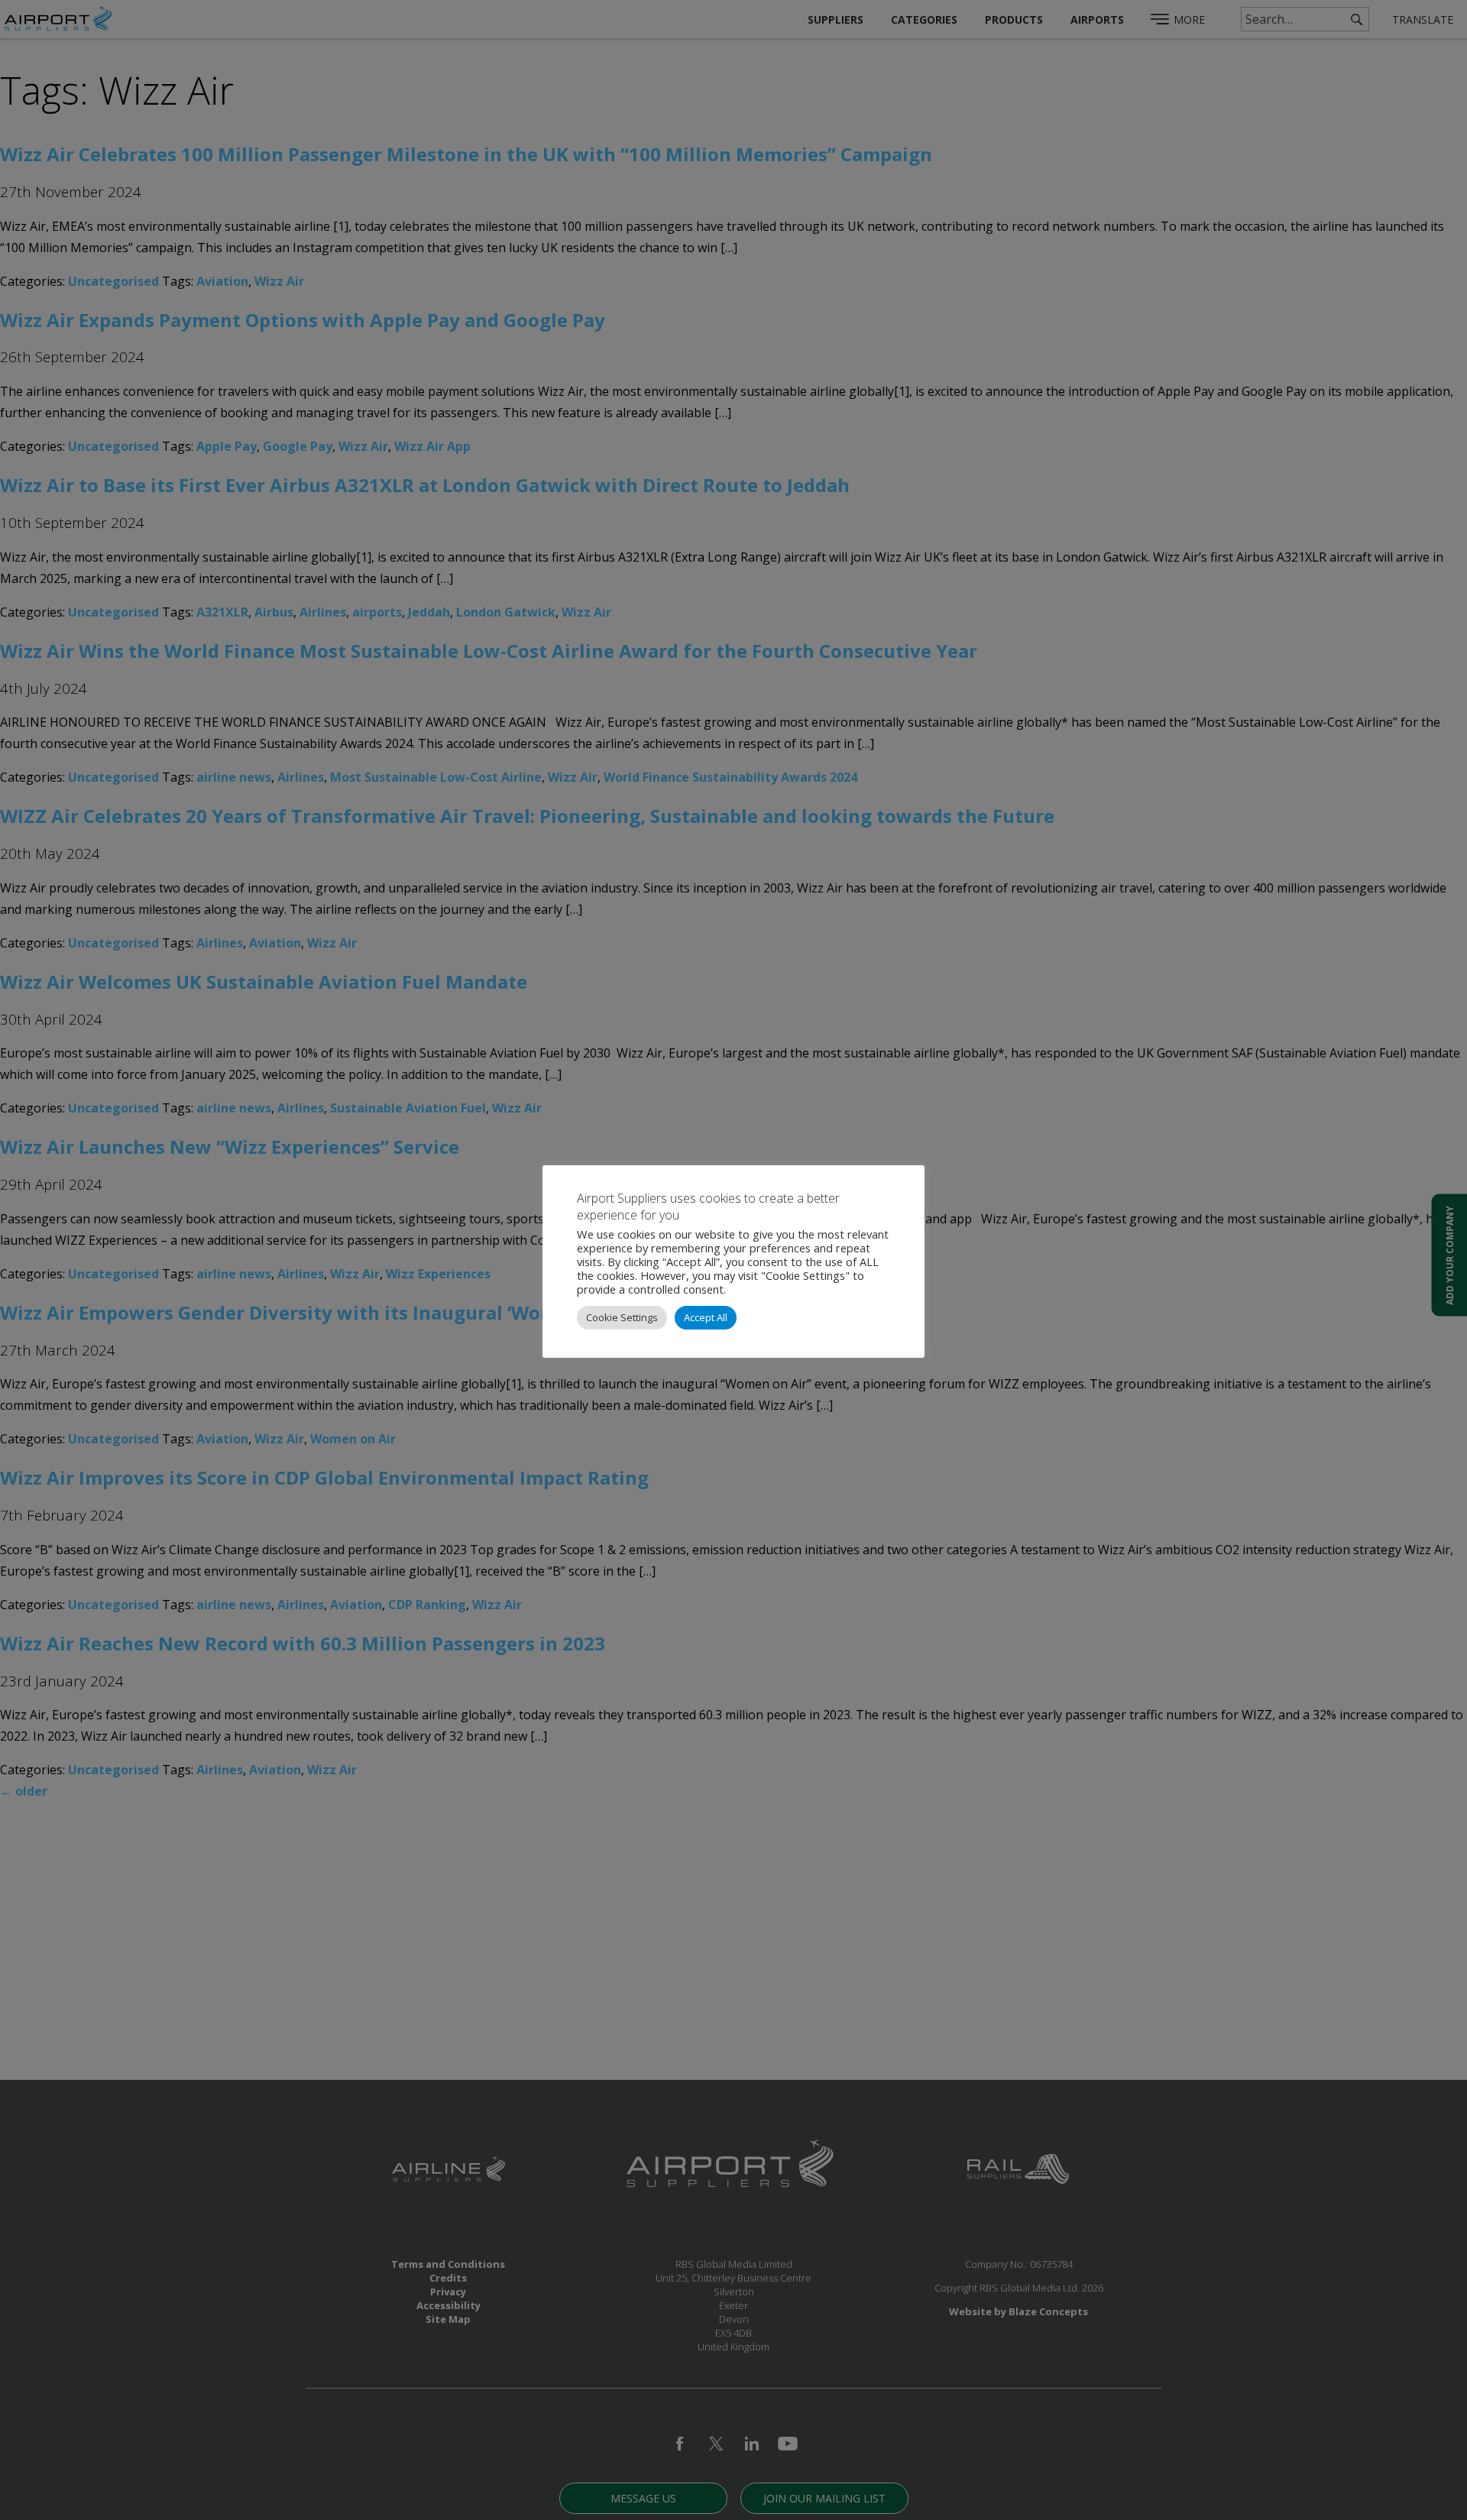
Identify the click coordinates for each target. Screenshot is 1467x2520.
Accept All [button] (706, 1317)
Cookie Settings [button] (622, 1317)
